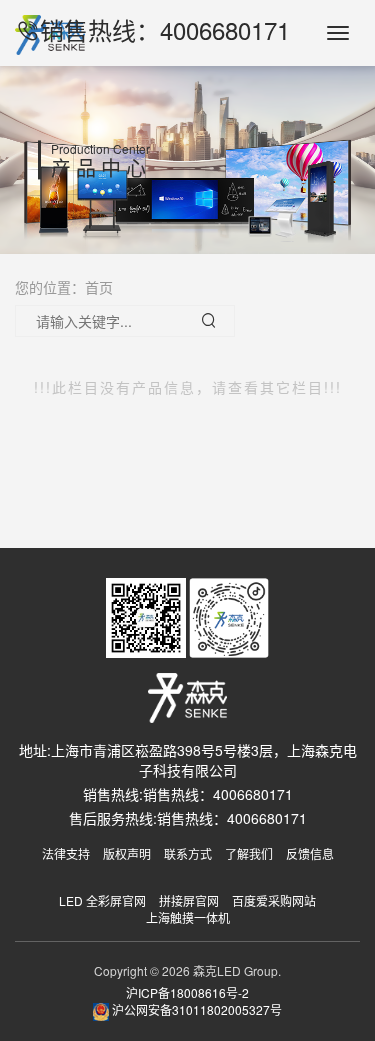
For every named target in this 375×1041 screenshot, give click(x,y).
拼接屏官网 (189, 900)
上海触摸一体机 (188, 917)
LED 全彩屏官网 (102, 900)
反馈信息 (310, 853)
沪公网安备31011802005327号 (195, 1009)
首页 (99, 287)
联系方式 (188, 853)
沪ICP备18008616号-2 (187, 992)
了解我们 (249, 853)
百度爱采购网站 (274, 900)
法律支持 (66, 853)
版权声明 (127, 853)
